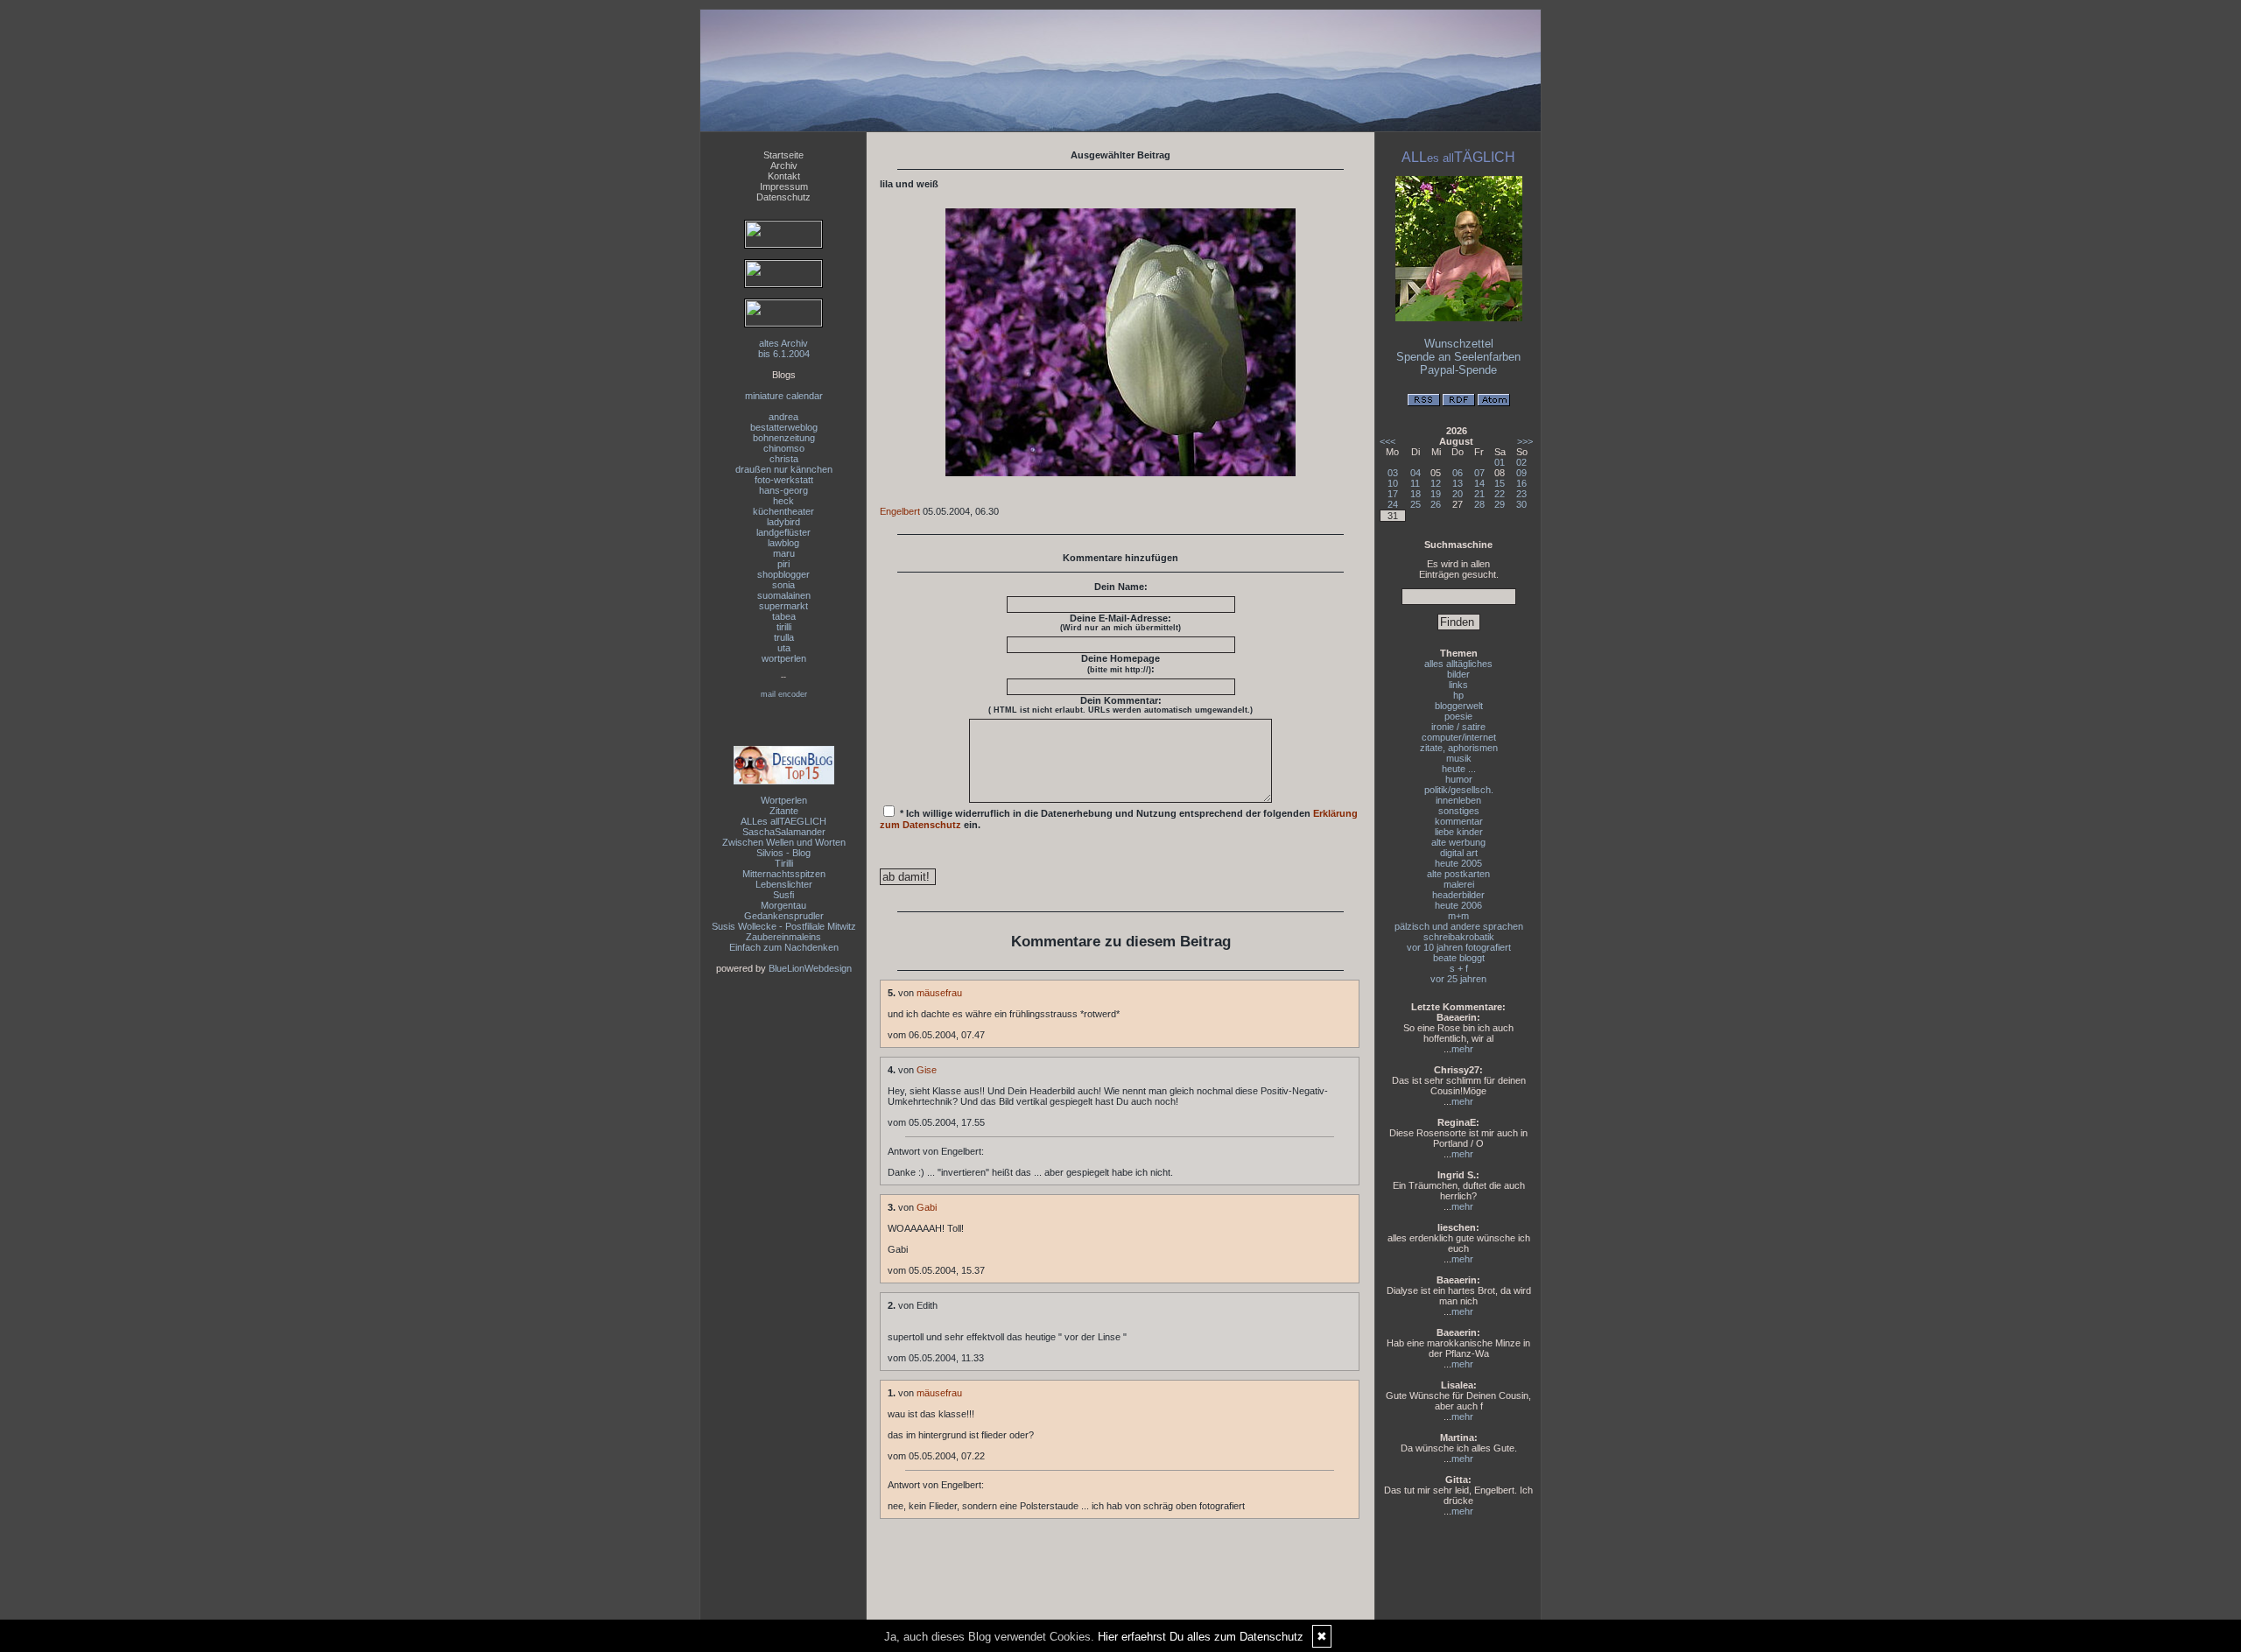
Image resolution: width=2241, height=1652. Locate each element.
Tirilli (784, 863)
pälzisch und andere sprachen (1459, 926)
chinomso (784, 448)
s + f (1459, 968)
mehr (1462, 1049)
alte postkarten (1458, 874)
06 (1458, 473)
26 (1436, 504)
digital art (1459, 853)
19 (1436, 494)
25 (1416, 504)
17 (1393, 494)
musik (1459, 758)
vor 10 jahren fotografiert (1459, 947)
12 (1436, 483)
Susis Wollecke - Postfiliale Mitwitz (784, 926)
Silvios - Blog (783, 853)
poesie (1458, 716)
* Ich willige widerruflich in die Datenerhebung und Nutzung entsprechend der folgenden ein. (1119, 819)
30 (1521, 504)
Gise (927, 1070)
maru (784, 553)
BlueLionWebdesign (810, 968)
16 (1521, 483)
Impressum (784, 186)
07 (1479, 473)
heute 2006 (1458, 905)
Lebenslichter (784, 884)
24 (1393, 504)
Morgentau (783, 905)
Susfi (783, 895)
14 (1479, 483)
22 (1500, 494)
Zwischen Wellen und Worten (784, 842)
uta (784, 648)
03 (1393, 473)
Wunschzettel (1459, 344)
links (1458, 685)
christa (784, 459)
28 (1479, 504)
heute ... (1459, 769)
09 (1521, 473)
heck (783, 501)
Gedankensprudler (784, 916)
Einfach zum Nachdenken (784, 947)
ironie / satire (1458, 727)
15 (1500, 483)
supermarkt (783, 606)
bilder (1458, 674)
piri (783, 564)
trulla (784, 637)
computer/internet (1459, 737)
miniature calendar (784, 396)
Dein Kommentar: (1120, 705)
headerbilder (1458, 895)
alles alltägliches (1458, 664)
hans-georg (783, 490)
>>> (1525, 441)
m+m (1458, 916)
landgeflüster (783, 532)
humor (1459, 779)
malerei (1459, 884)
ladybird (783, 522)
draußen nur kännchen (784, 469)
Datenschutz (783, 197)
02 (1521, 462)
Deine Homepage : (1120, 664)
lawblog (783, 543)
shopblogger (783, 574)
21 (1479, 494)
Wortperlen (784, 800)
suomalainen (784, 595)
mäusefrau (939, 993)
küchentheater (783, 511)
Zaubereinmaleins (783, 937)
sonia (783, 585)
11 (1415, 483)
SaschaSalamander (784, 832)
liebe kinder (1459, 832)
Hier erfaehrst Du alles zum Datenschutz (1201, 1637)
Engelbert (900, 511)
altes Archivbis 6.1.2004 (784, 348)
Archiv (784, 165)
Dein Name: (1121, 587)
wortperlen (784, 658)
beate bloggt (1459, 958)
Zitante (784, 811)
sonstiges (1459, 811)
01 (1500, 462)
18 (1416, 494)
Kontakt (784, 176)
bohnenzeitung (784, 438)
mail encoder (784, 694)
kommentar (1459, 821)
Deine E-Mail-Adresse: (1120, 622)
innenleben (1458, 800)
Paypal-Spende (1458, 370)
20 (1458, 494)
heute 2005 (1458, 863)
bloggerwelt (1459, 706)
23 (1521, 494)
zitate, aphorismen (1459, 748)
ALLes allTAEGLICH (783, 821)
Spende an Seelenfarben (1458, 357)
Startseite (783, 155)
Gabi (927, 1207)
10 (1393, 483)
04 (1416, 473)
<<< (1387, 441)
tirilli (784, 627)
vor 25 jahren (1458, 979)
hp (1458, 695)
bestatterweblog (784, 427)
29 (1500, 504)
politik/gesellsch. (1459, 790)
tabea (784, 616)
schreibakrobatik (1459, 937)
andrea (783, 417)
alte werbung (1458, 842)
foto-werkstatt (784, 480)
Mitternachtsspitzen (784, 874)
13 (1458, 483)
